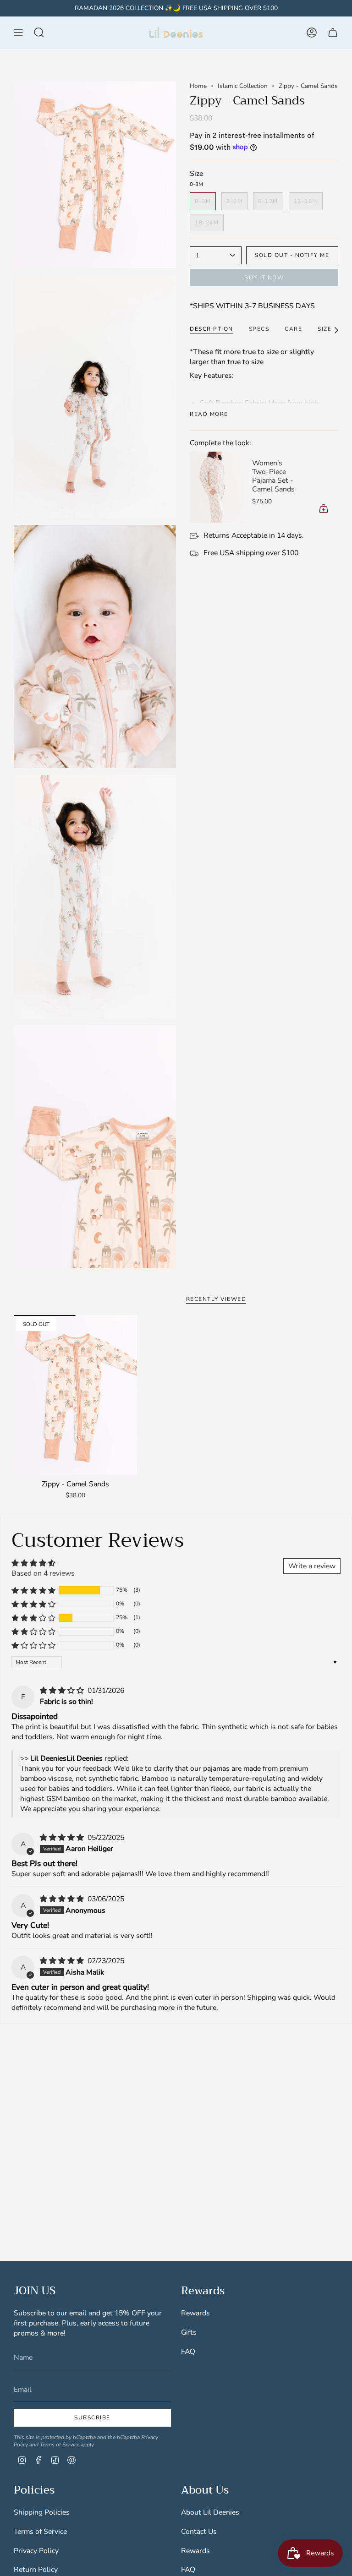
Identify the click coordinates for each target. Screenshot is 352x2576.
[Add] (324, 508)
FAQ (188, 2352)
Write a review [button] (312, 1566)
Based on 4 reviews (43, 1573)
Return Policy (36, 2570)
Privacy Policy (36, 2551)
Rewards (195, 2313)
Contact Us (199, 2532)
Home (198, 86)
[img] (63, 1691)
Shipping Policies (42, 2512)
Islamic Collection (243, 86)
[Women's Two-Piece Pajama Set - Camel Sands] (217, 487)
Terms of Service (60, 2445)
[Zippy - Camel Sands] (75, 1395)
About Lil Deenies (210, 2512)
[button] (33, 1590)
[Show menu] (18, 33)
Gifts (189, 2332)
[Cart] (333, 33)
